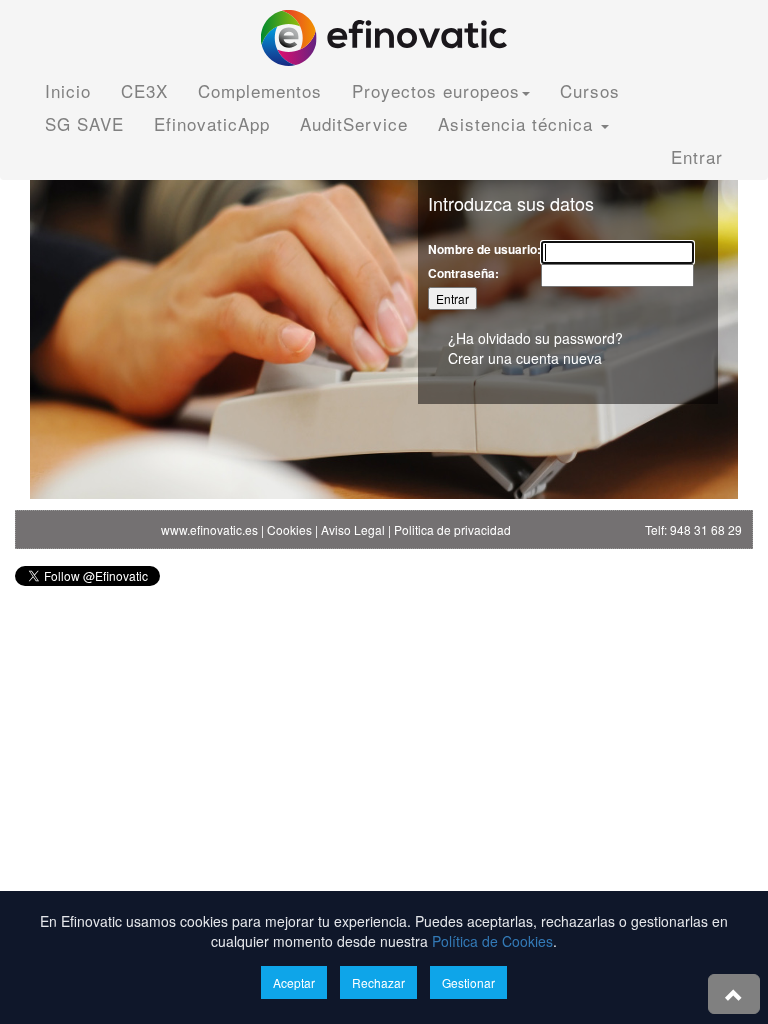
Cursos (590, 90)
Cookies (289, 529)
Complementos (260, 90)
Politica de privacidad (452, 529)
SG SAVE (84, 123)
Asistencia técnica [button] (518, 123)
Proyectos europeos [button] (436, 90)
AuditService (354, 123)
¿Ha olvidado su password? (535, 338)
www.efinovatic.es (209, 529)
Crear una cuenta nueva (525, 358)
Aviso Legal (353, 529)
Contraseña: (463, 273)
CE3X (144, 90)
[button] (734, 994)
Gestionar (468, 982)
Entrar (697, 156)
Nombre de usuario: (484, 249)
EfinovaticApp (212, 123)
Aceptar (294, 982)
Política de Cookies (492, 941)
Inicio (68, 90)
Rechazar (378, 982)
